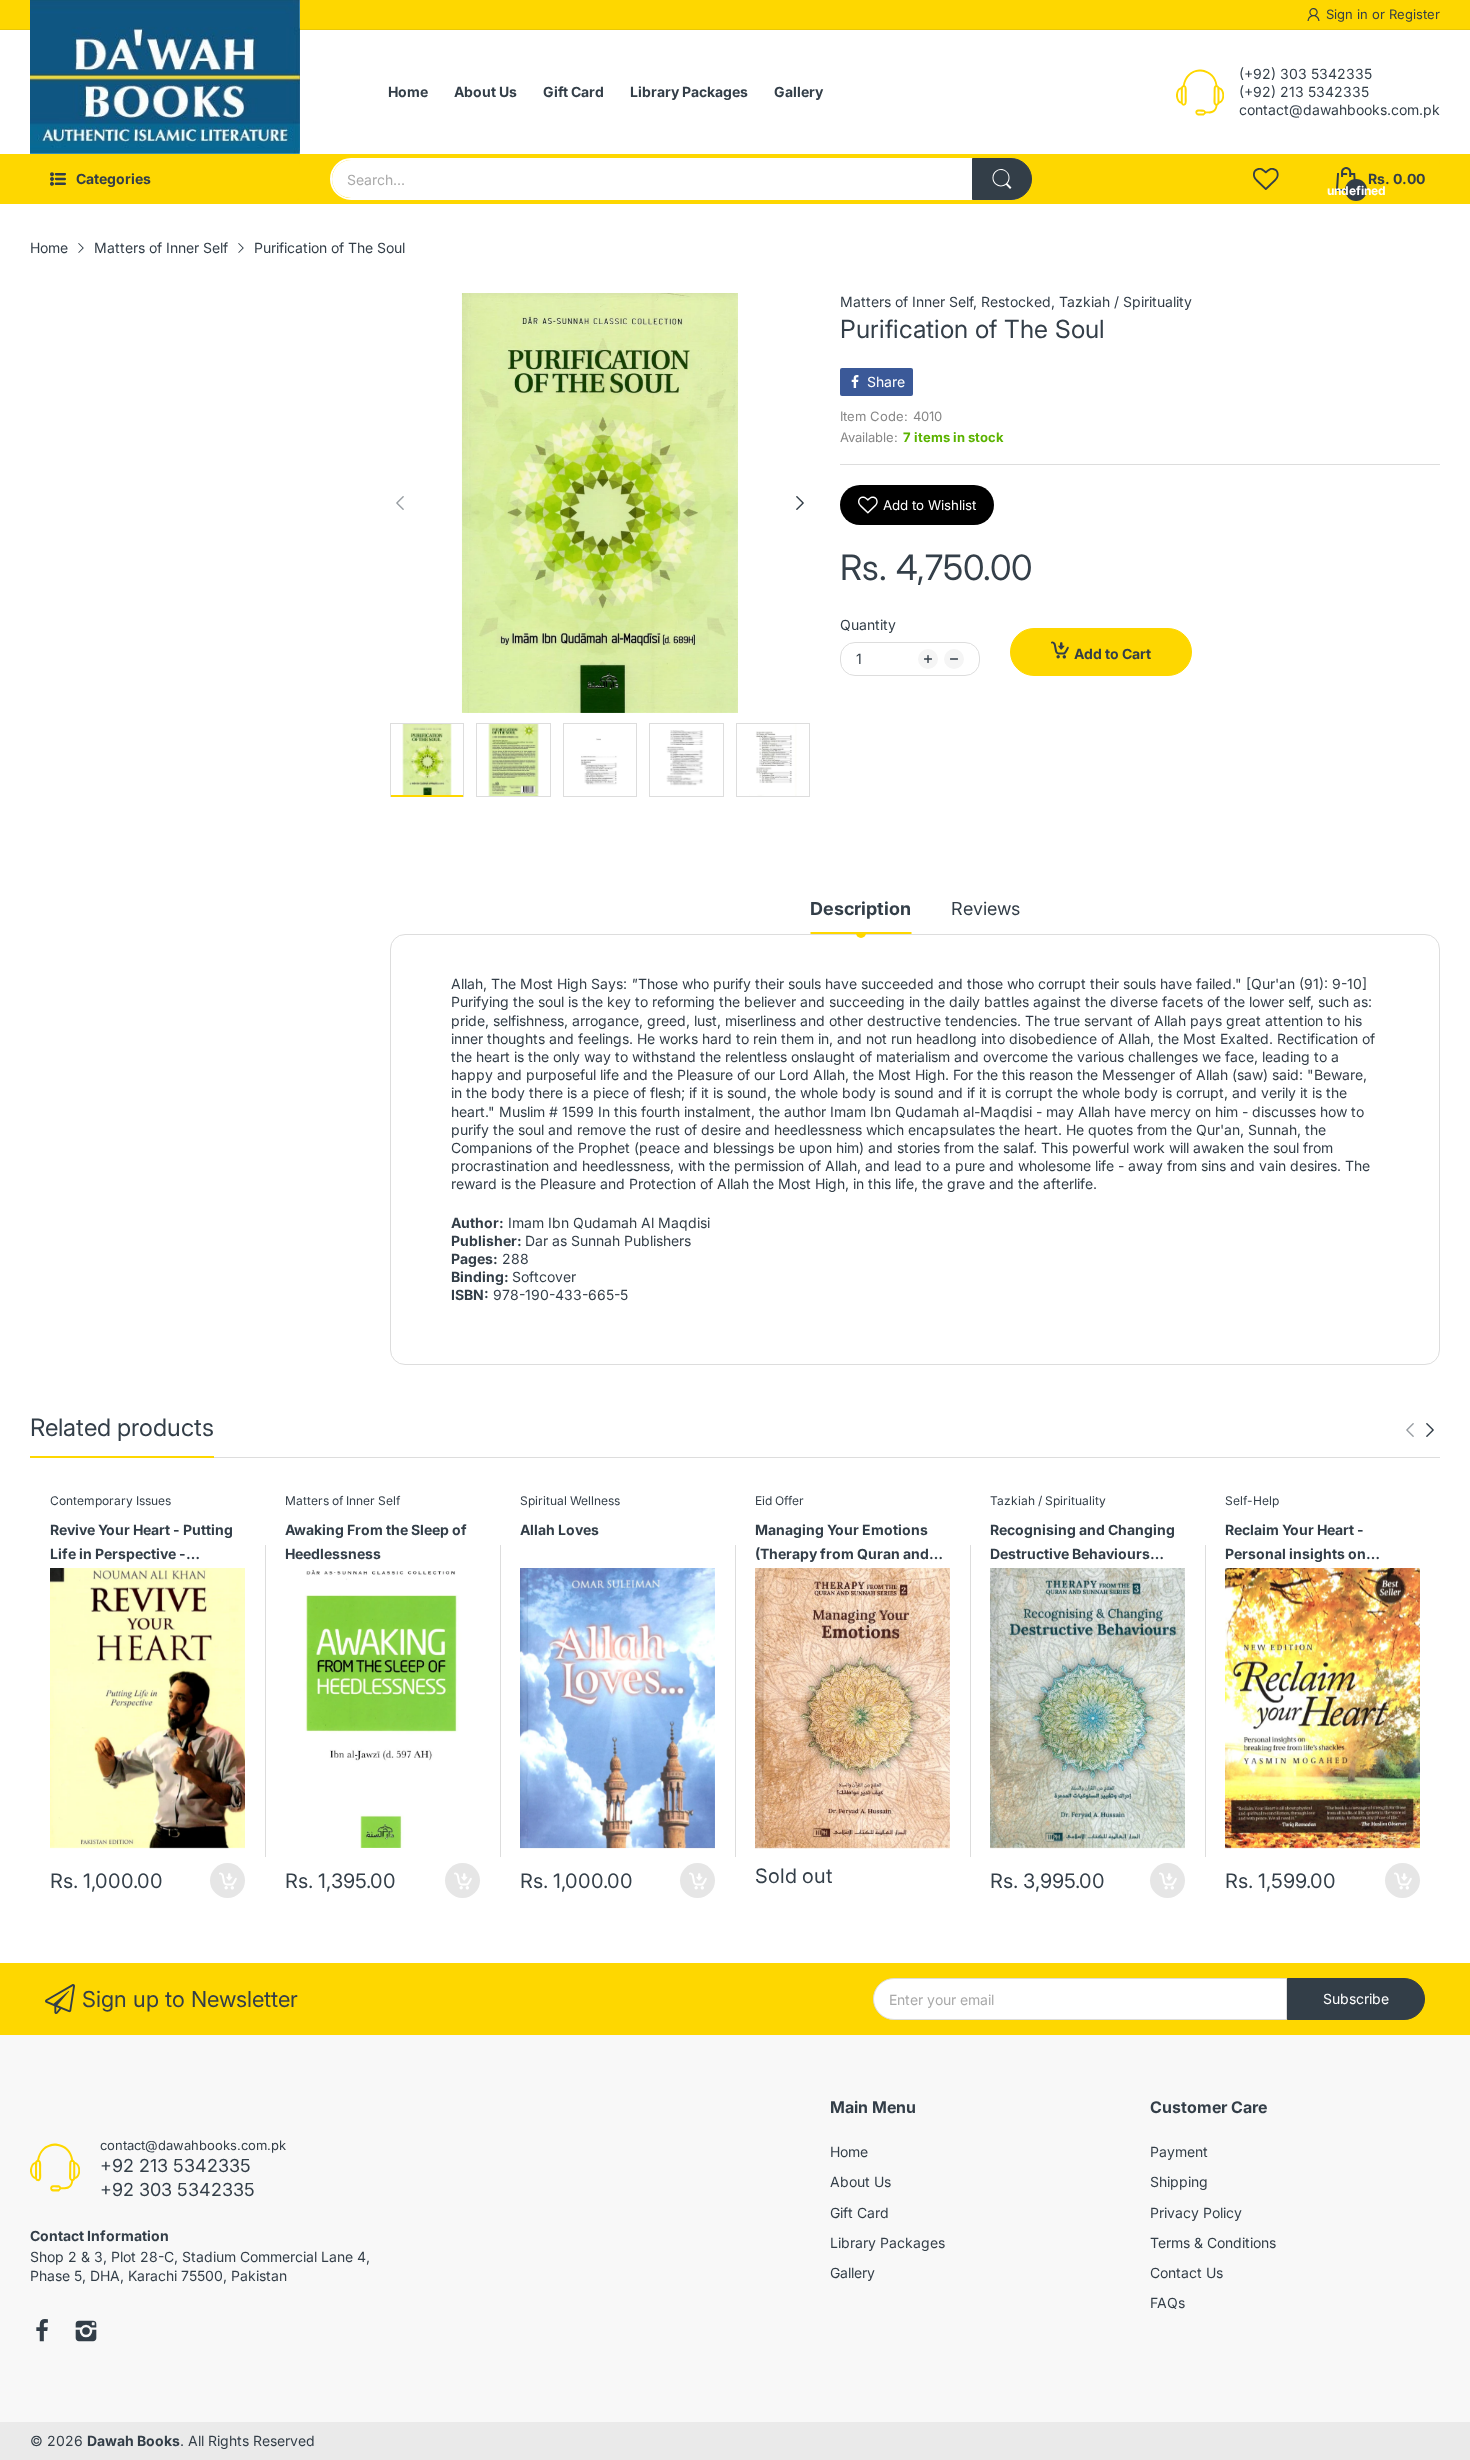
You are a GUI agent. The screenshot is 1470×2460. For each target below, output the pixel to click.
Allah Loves (559, 1529)
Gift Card (859, 2212)
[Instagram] (86, 2333)
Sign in (1349, 14)
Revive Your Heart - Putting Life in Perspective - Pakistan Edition (141, 1544)
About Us (860, 2181)
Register (1414, 14)
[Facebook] (42, 2333)
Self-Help (1252, 1500)
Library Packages (887, 2242)
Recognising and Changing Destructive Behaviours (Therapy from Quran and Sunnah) (1082, 1544)
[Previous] (800, 503)
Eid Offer (779, 1500)
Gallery (852, 2272)
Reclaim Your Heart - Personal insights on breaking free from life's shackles (1308, 1544)
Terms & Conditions (1213, 2242)
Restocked (1016, 301)
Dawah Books (133, 2440)
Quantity (868, 624)
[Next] (400, 503)
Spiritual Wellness (570, 1500)
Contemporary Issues (110, 1500)
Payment (1179, 2151)
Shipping (1179, 2181)
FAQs (1167, 2302)
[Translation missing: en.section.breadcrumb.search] (1002, 179)
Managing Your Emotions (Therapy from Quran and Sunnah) (842, 1544)
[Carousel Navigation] (1420, 1430)
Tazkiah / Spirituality (1125, 301)
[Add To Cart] (227, 1880)
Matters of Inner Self (906, 301)
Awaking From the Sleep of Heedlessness (376, 1541)
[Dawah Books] (165, 92)
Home (849, 2151)
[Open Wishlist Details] (1266, 179)
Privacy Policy (1196, 2212)
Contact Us (1186, 2272)
